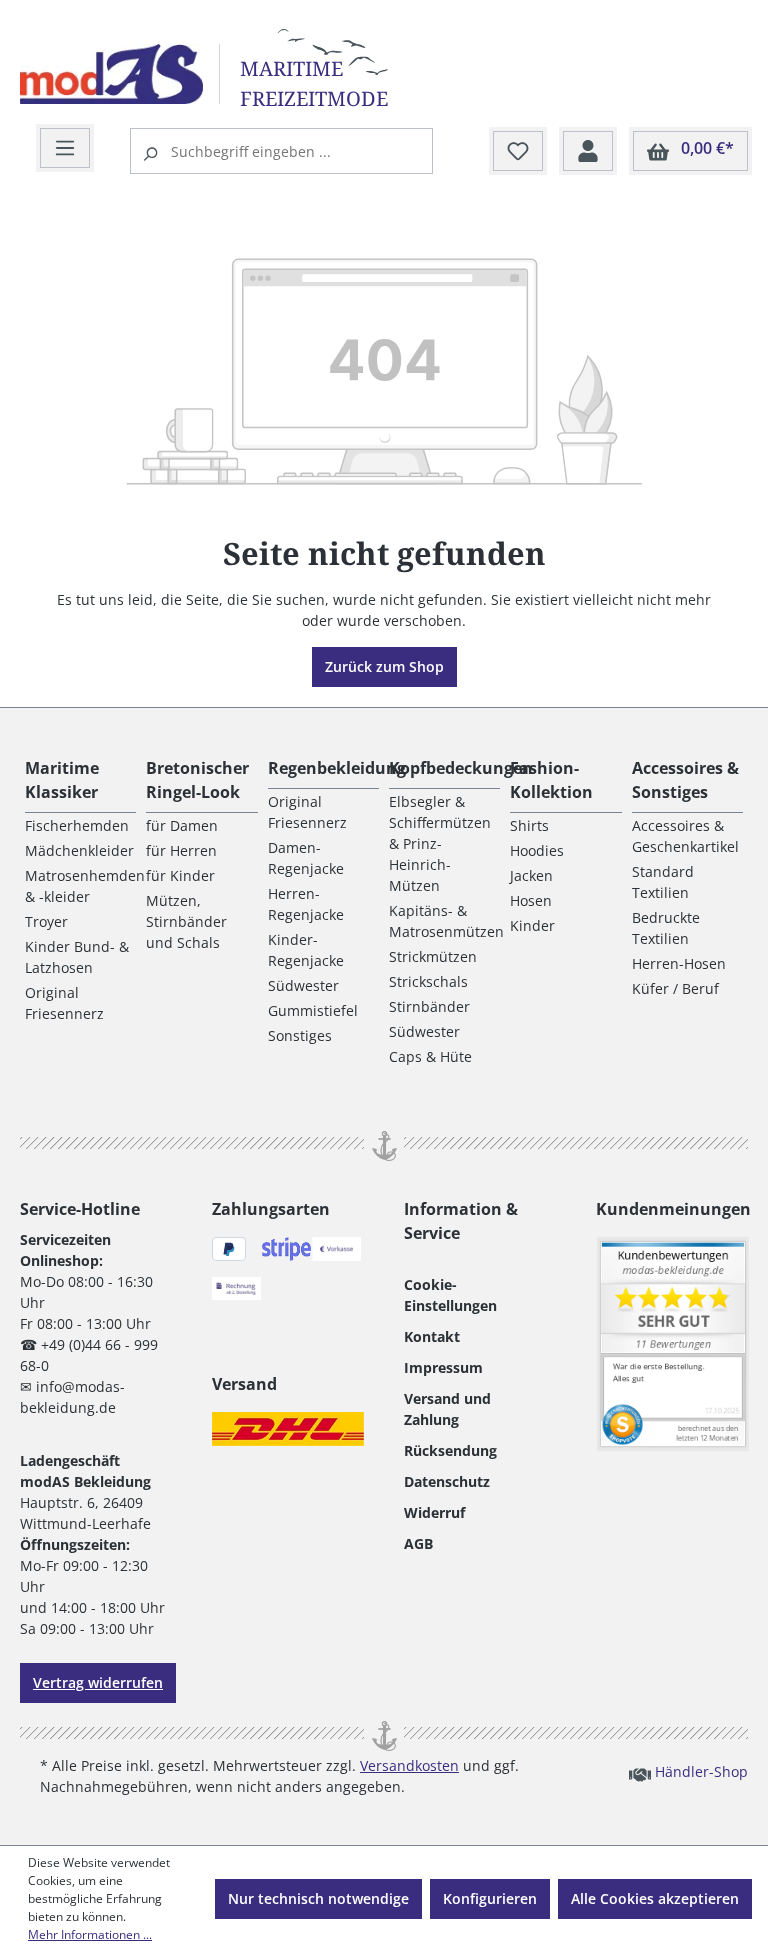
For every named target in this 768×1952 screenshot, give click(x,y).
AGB (418, 1543)
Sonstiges (300, 1035)
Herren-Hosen (679, 963)
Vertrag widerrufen (98, 1682)
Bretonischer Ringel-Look (197, 780)
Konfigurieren (490, 1898)
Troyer (46, 921)
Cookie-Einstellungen (450, 1295)
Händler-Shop (699, 1771)
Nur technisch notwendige (318, 1898)
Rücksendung (450, 1450)
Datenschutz (447, 1481)
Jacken (531, 875)
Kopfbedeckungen (461, 768)
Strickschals (428, 981)
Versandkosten (409, 1765)
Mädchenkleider (79, 850)
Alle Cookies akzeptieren (655, 1898)
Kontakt (432, 1336)
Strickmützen (433, 956)
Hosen (531, 900)
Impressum (443, 1367)
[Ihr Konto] (588, 152)
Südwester (303, 985)
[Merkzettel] (518, 152)
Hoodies (537, 850)
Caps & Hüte (430, 1056)
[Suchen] (153, 151)
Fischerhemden (77, 825)
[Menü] (65, 149)
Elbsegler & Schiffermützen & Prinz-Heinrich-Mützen (440, 843)
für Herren (181, 850)
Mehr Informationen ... (90, 1934)
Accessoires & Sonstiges (685, 780)
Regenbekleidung (337, 768)
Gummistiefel (313, 1010)
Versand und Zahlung (447, 1409)
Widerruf (434, 1512)
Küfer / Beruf (675, 988)
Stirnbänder (429, 1006)
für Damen (182, 825)
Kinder (532, 925)
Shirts (529, 825)
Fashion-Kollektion (551, 780)
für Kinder (180, 875)
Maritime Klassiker (62, 780)
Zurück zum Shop (384, 666)
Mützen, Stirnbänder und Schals (186, 921)
